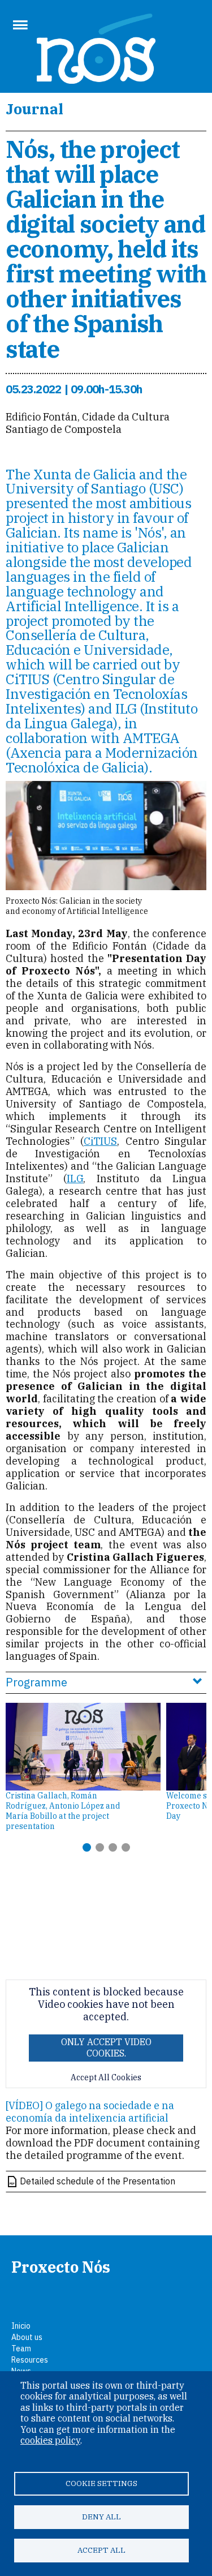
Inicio (21, 2326)
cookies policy (50, 2440)
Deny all (101, 2517)
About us (27, 2337)
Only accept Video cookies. (106, 2047)
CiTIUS (100, 1141)
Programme (36, 1682)
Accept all (101, 2550)
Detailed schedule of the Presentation (98, 2181)
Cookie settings (101, 2483)
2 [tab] (100, 1847)
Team (21, 2349)
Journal (34, 109)
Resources (30, 2360)
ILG (75, 1178)
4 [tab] (126, 1847)
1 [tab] (87, 1847)
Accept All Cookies (106, 2078)
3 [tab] (113, 1847)
